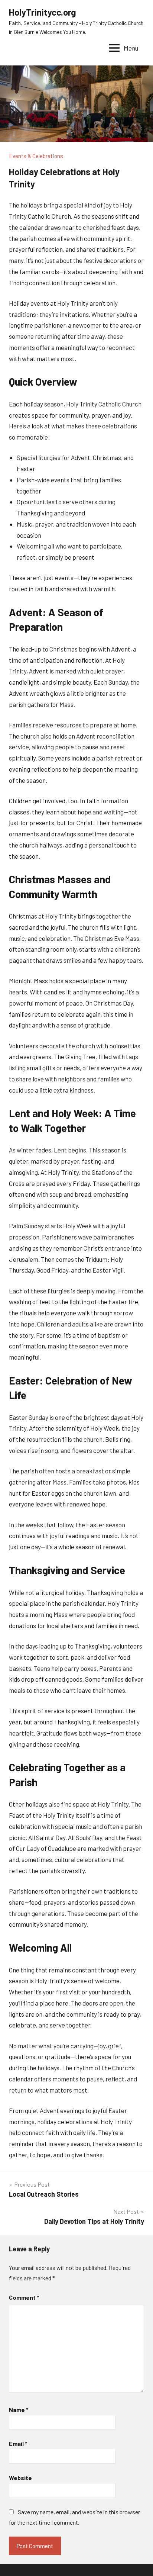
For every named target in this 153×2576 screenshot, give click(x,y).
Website (20, 2478)
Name (19, 2410)
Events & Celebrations (36, 156)
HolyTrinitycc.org (43, 12)
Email (18, 2443)
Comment (24, 2297)
